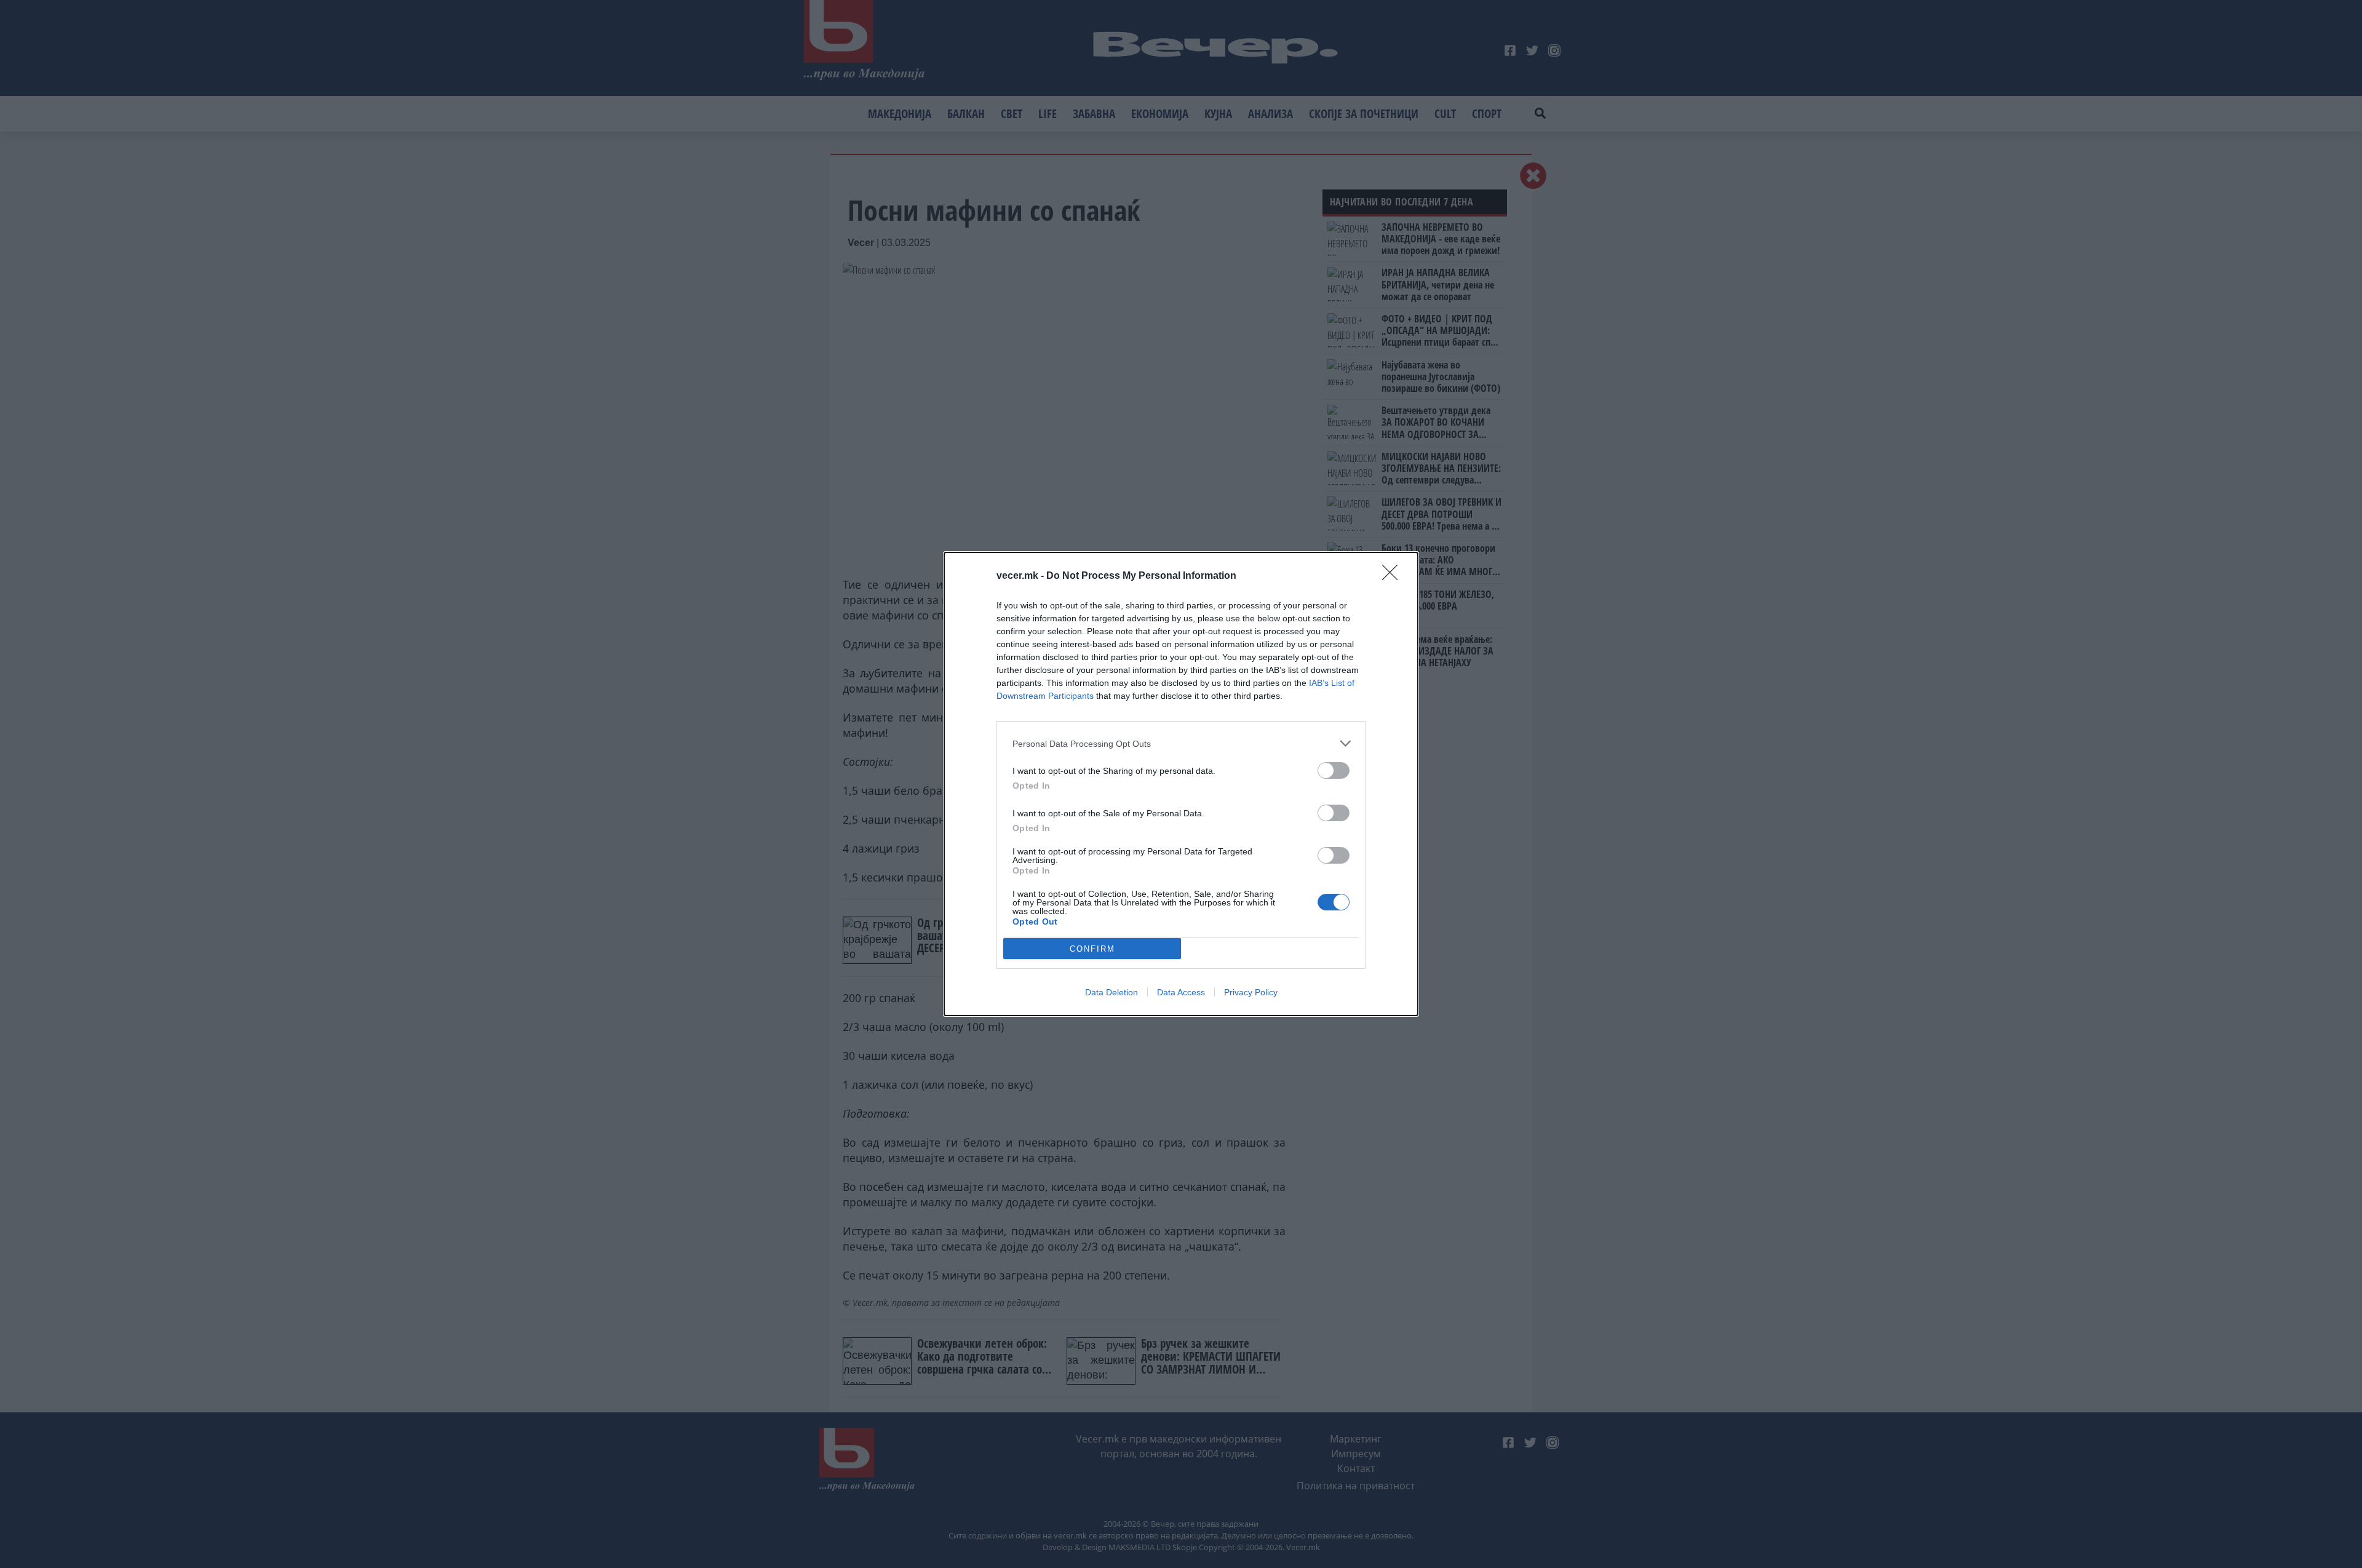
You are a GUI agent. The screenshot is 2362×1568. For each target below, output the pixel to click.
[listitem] (1181, 743)
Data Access (1181, 992)
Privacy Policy (1251, 992)
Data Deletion (1111, 992)
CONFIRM (1092, 949)
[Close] (1394, 576)
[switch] (1334, 770)
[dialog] (1181, 784)
